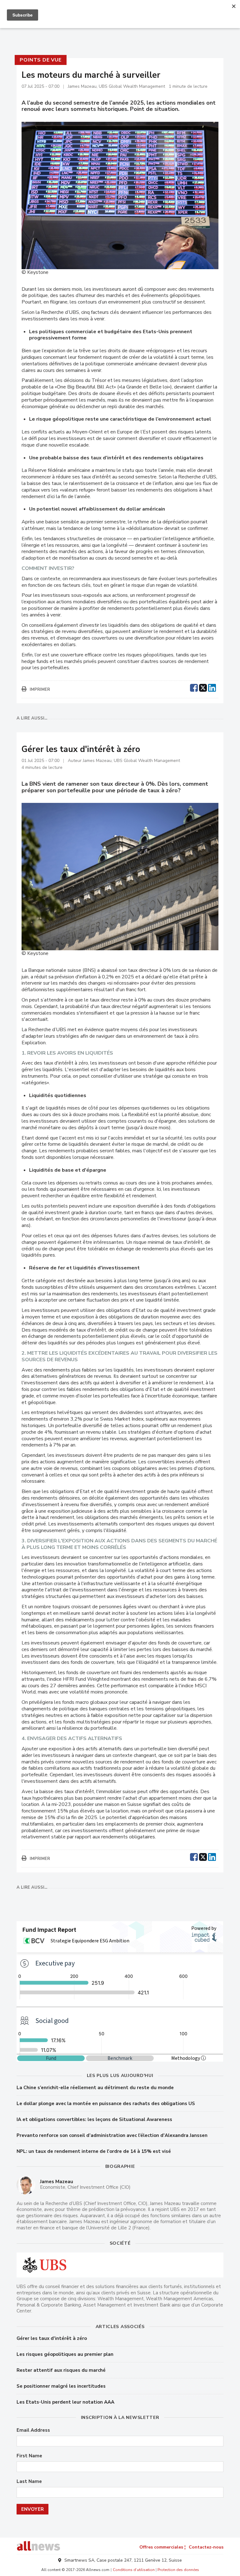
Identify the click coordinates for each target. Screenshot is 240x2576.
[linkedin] (212, 687)
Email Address (33, 2430)
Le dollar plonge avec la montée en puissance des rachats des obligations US (106, 2104)
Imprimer (40, 690)
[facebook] (194, 687)
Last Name (29, 2482)
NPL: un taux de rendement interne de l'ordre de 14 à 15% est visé (94, 2151)
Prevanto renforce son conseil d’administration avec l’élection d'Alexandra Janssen (112, 2135)
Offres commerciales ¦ (162, 2547)
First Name (29, 2456)
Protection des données (178, 2570)
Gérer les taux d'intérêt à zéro (52, 2338)
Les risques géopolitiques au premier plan (65, 2354)
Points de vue (40, 60)
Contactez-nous (206, 2547)
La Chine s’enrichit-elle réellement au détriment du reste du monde (95, 2088)
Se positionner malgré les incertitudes (61, 2386)
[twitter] (203, 687)
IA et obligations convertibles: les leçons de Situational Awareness (94, 2119)
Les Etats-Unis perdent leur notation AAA (65, 2402)
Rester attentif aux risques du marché (61, 2370)
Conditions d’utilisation (134, 2570)
